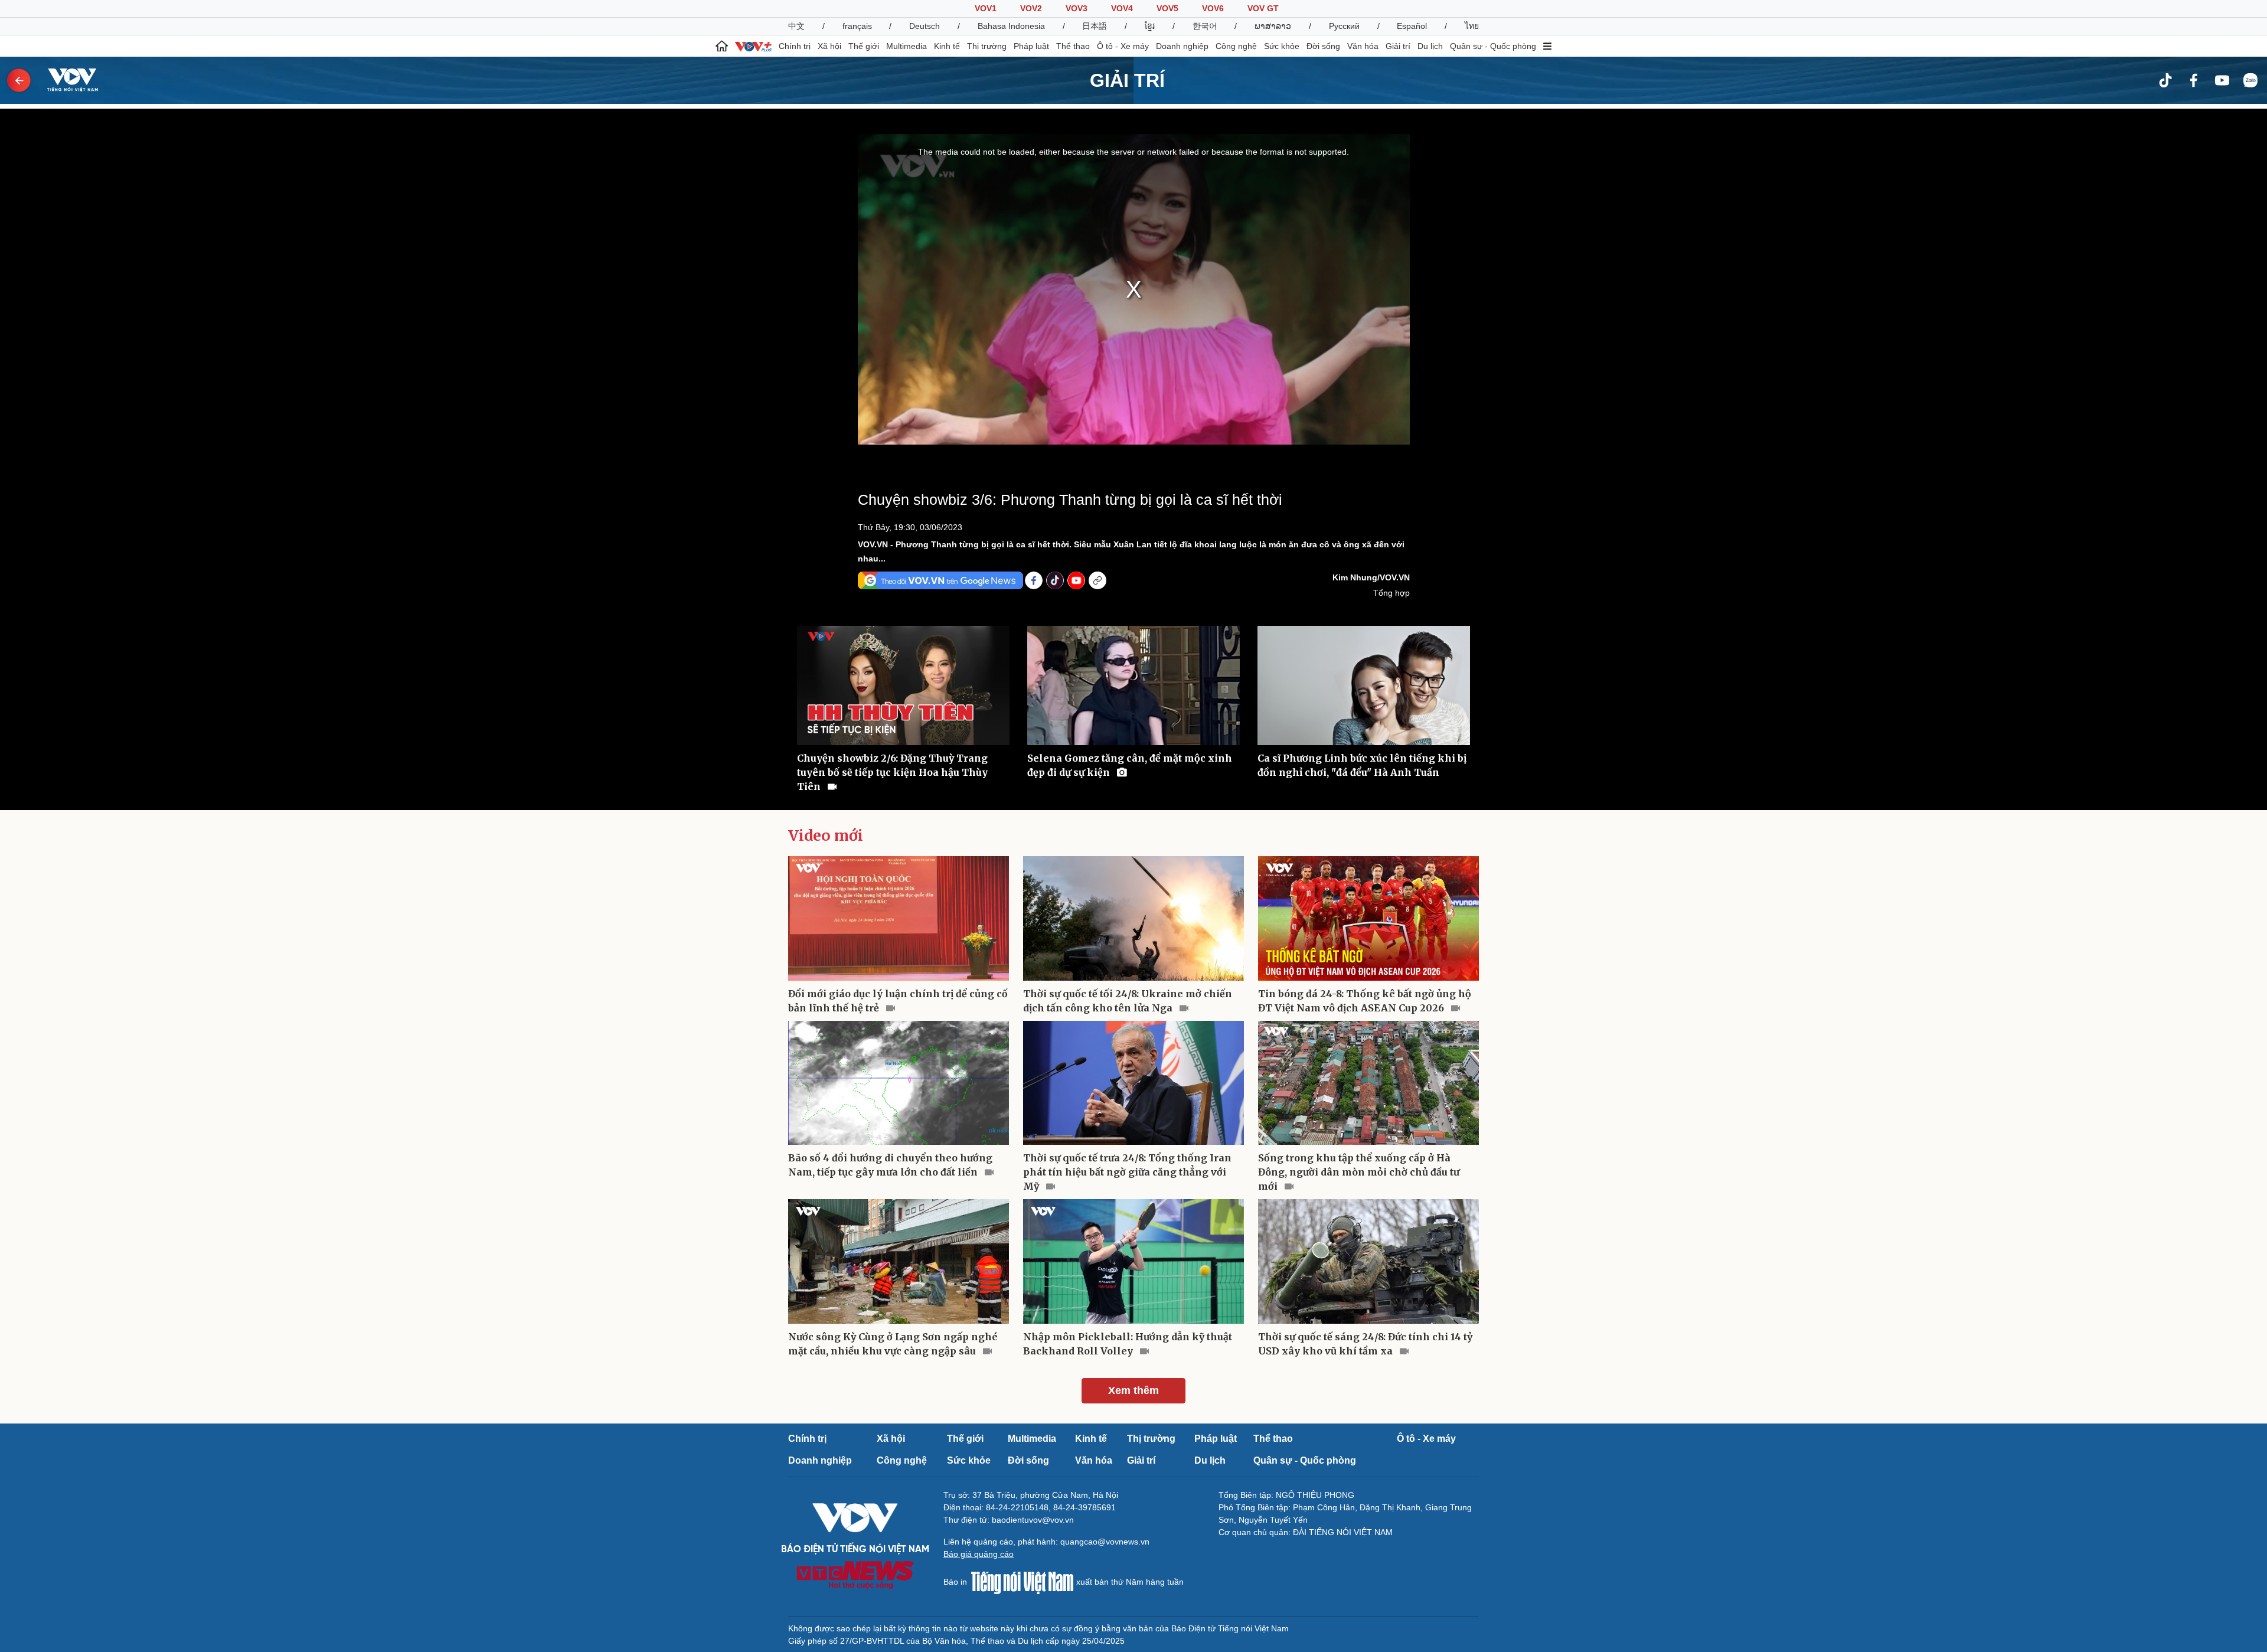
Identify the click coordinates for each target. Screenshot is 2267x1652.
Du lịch (1430, 46)
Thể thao (1073, 46)
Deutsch (925, 26)
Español (1412, 26)
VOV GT (1263, 8)
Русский (1344, 26)
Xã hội (829, 46)
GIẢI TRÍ (1127, 80)
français (857, 26)
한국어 (1205, 26)
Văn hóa (1363, 46)
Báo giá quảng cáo (979, 1554)
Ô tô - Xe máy (1123, 46)
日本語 (1095, 26)
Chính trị (795, 46)
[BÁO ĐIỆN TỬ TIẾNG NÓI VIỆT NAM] (66, 80)
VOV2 (1031, 8)
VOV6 (1213, 8)
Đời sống (1323, 46)
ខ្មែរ (1150, 26)
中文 (796, 26)
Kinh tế (947, 46)
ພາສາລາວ (1273, 26)
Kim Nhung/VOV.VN (1371, 577)
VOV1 (986, 8)
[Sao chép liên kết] (1097, 580)
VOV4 (1122, 8)
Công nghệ (1236, 46)
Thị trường (987, 46)
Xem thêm (1133, 1390)
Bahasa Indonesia (1011, 26)
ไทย (1472, 26)
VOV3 (1077, 8)
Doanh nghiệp (1182, 46)
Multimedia (907, 46)
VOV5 (1167, 8)
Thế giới (864, 46)
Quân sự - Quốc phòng (1493, 46)
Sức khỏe (1282, 46)
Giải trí (1398, 46)
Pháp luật (1031, 46)
